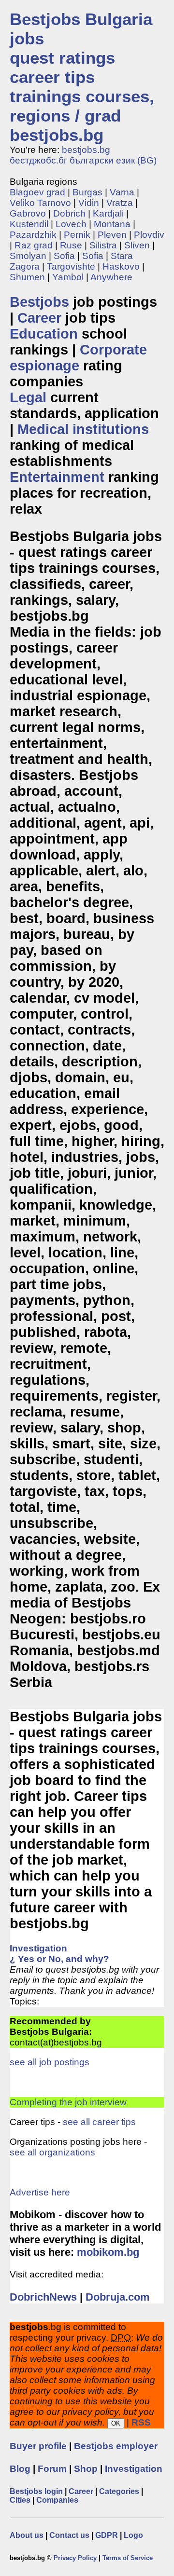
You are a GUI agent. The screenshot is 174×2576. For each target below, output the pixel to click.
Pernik (77, 235)
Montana (112, 224)
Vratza (120, 203)
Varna (122, 192)
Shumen (27, 277)
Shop (86, 2469)
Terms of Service (128, 2558)
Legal (28, 397)
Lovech (71, 224)
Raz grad (34, 245)
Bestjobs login (36, 2491)
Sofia (64, 256)
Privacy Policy (75, 2558)
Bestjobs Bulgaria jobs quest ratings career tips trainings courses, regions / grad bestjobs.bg (82, 77)
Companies (57, 2500)
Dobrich (69, 213)
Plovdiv (149, 235)
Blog (20, 2469)
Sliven (137, 245)
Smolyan (28, 256)
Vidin (89, 203)
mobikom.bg (108, 2252)
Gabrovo (28, 213)
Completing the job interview (68, 2102)
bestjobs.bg (86, 150)
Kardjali (108, 213)
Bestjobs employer (116, 2446)
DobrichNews (43, 2297)
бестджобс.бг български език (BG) (83, 160)
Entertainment (57, 477)
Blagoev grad (37, 192)
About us (27, 2535)
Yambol (68, 277)
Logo (133, 2535)
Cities (20, 2500)
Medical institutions (83, 429)
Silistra (103, 245)
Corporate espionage (78, 358)
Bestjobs (39, 302)
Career (39, 318)
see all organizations (52, 2152)
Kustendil (29, 224)
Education (44, 334)
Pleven (112, 235)
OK (116, 2423)
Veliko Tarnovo (40, 203)
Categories (119, 2491)
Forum (52, 2469)
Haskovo (121, 266)
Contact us (69, 2535)
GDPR (107, 2535)
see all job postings (50, 2062)
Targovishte (71, 266)
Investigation (134, 2469)
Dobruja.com (118, 2297)
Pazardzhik (33, 235)
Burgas (87, 192)
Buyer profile (38, 2446)
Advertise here (40, 2192)
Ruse (71, 245)
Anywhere (111, 277)
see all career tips (99, 2122)
